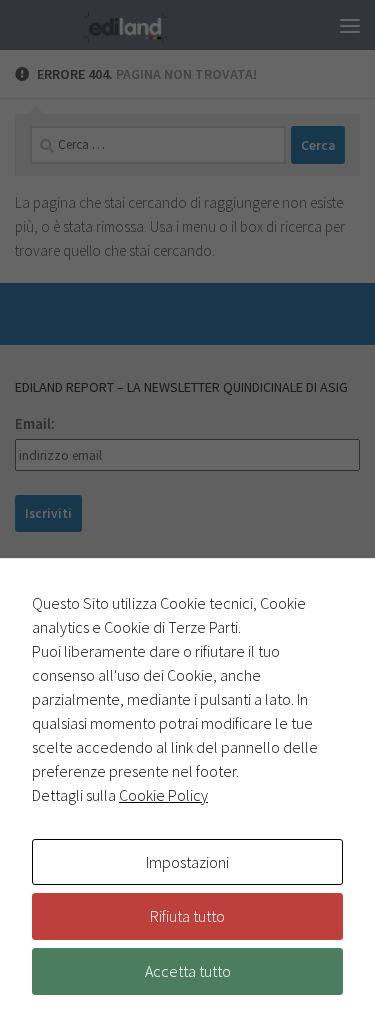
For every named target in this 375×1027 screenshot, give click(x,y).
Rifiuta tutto (187, 916)
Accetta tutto (188, 971)
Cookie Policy (163, 795)
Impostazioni (187, 862)
